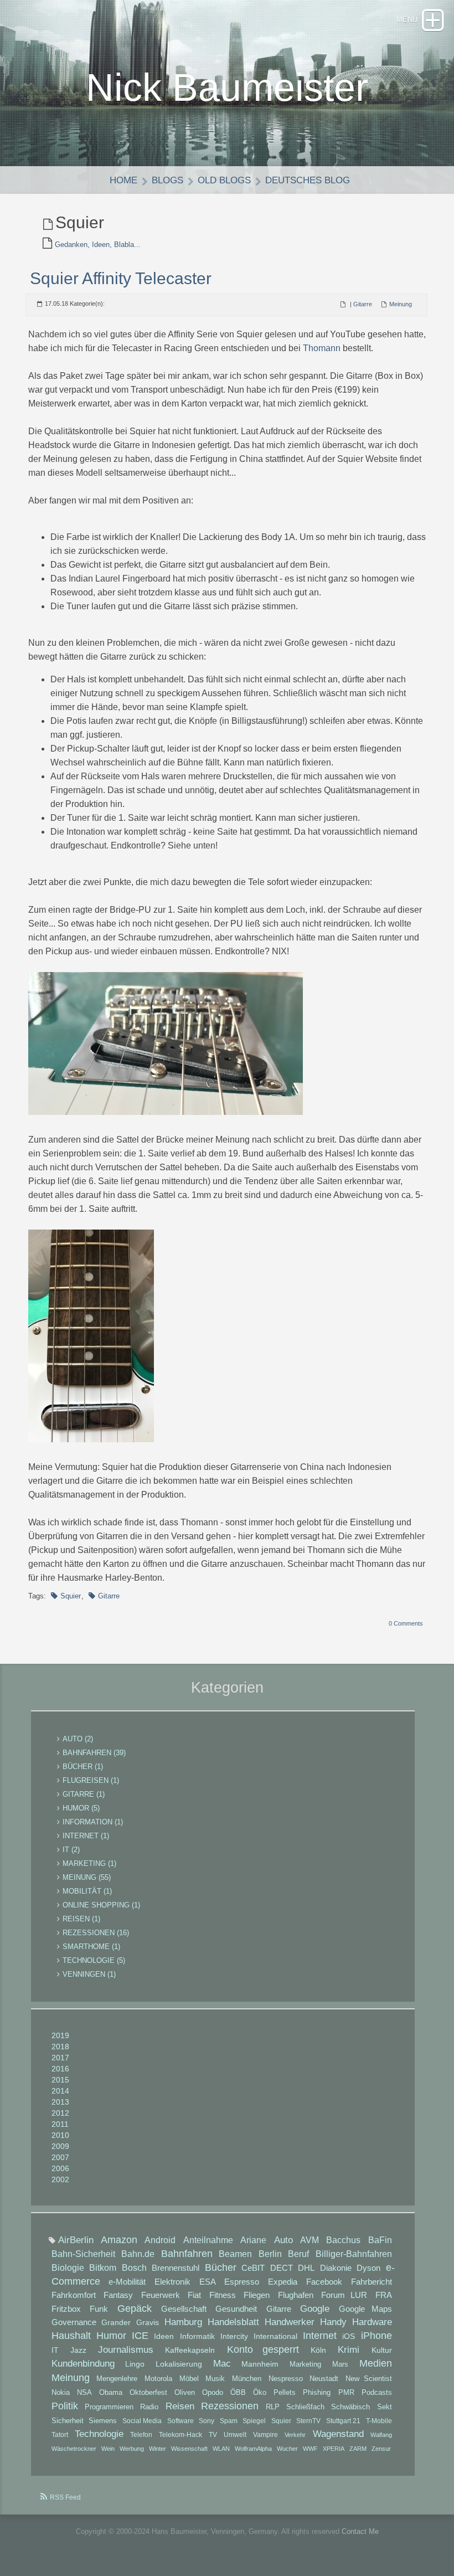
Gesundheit (236, 2309)
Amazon (119, 2240)
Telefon (141, 2435)
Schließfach (305, 2407)
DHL (306, 2268)
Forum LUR (344, 2295)
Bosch (134, 2268)
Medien (376, 2363)
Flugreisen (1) (91, 1780)
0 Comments (406, 1623)
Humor (111, 2336)
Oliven (185, 2392)
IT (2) (71, 1850)
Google (315, 2309)
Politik (65, 2406)
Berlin (270, 2254)
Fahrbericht (372, 2282)
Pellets (285, 2393)
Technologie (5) (94, 1960)
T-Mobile (379, 2421)
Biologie (68, 2268)
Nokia (61, 2392)
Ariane (253, 2240)
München (247, 2379)
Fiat (194, 2295)
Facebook (324, 2282)
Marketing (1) (89, 1863)
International (275, 2336)
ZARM (358, 2449)
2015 (60, 2080)
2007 (60, 2157)
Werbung (132, 2449)
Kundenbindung (83, 2364)
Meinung (401, 304)
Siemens (103, 2421)
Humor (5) (81, 1808)
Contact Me (360, 2531)
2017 (60, 2058)
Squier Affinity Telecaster (121, 278)
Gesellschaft (184, 2309)
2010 (60, 2135)
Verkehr (295, 2435)
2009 (60, 2146)
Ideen (164, 2336)
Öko (260, 2393)
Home (123, 180)
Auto (283, 2240)
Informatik (197, 2336)
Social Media (142, 2421)
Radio (149, 2407)
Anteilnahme (208, 2240)
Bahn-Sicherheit (83, 2254)
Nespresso (286, 2379)
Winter (158, 2449)
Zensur (381, 2449)
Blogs (167, 180)
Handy (333, 2322)
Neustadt (324, 2379)
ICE (140, 2336)
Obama (111, 2392)
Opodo (213, 2393)
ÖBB (238, 2393)
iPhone (376, 2336)
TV (213, 2435)
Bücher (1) (83, 1767)
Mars (340, 2364)
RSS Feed (65, 2497)
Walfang (381, 2435)
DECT (282, 2268)
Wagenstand (338, 2434)
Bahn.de (138, 2254)
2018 (60, 2047)
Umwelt (235, 2435)
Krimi (349, 2350)
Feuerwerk (161, 2295)
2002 (60, 2179)
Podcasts (377, 2393)
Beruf (298, 2254)
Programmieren (109, 2407)
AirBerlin (76, 2240)
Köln (318, 2350)
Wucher (287, 2449)
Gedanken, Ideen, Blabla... (98, 245)
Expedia (283, 2282)
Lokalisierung (179, 2364)
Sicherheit (68, 2421)
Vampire (265, 2435)
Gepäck (135, 2308)
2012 (60, 2113)
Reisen (180, 2406)
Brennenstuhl (176, 2268)
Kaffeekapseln (190, 2350)
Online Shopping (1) (101, 1905)
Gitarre (363, 304)
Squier (71, 1596)
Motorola (158, 2379)
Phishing (317, 2393)
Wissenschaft (189, 2449)
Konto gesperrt (263, 2349)
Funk (99, 2309)
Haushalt (71, 2336)
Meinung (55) (87, 1877)
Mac (222, 2364)
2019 (60, 2035)
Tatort (60, 2435)
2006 (60, 2168)
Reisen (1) (81, 1919)
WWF (310, 2449)
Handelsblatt (233, 2322)
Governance (74, 2322)
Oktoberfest (148, 2392)
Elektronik (172, 2282)
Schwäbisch (350, 2407)
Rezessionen (230, 2406)
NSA (84, 2392)
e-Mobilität (127, 2282)
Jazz (78, 2350)
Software (180, 2421)
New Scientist (369, 2379)
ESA (208, 2282)
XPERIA (334, 2449)
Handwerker (290, 2322)
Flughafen (296, 2295)
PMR (346, 2393)
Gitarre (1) (84, 1794)
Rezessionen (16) (96, 1933)
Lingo (135, 2364)
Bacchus (343, 2240)
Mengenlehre (117, 2379)
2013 (60, 2102)
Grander (116, 2322)
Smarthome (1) (91, 1947)
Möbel (189, 2379)
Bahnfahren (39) (94, 1753)
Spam (229, 2421)
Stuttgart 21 (344, 2421)
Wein (108, 2449)
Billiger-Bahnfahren (354, 2254)
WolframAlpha (253, 2449)
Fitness (223, 2295)
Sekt (385, 2407)
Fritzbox (66, 2309)
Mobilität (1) (87, 1891)
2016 (60, 2069)
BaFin (380, 2240)
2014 (60, 2091)
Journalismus (126, 2350)
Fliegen (257, 2295)
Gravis (148, 2322)
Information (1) (93, 1822)
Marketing (305, 2364)
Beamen (235, 2254)
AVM (309, 2240)
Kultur (382, 2350)
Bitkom (103, 2268)
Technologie (99, 2434)
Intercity (234, 2336)
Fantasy (118, 2295)
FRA (384, 2295)
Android (160, 2240)
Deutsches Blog (308, 180)
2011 (60, 2124)
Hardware (372, 2322)
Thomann (322, 348)
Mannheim (260, 2364)
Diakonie (336, 2268)
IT (55, 2350)
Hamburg (183, 2322)
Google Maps (365, 2309)
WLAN (221, 2449)
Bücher (221, 2268)
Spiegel (254, 2421)
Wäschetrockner (74, 2449)
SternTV (308, 2421)
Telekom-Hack (180, 2435)
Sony (207, 2421)
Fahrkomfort (74, 2295)
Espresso (242, 2282)
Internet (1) (86, 1836)
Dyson (368, 2268)
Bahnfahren (187, 2254)
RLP (273, 2407)
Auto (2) (78, 1739)
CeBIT (253, 2268)
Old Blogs (224, 180)
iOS (349, 2336)
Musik (215, 2379)
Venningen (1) (89, 1974)
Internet (320, 2336)
